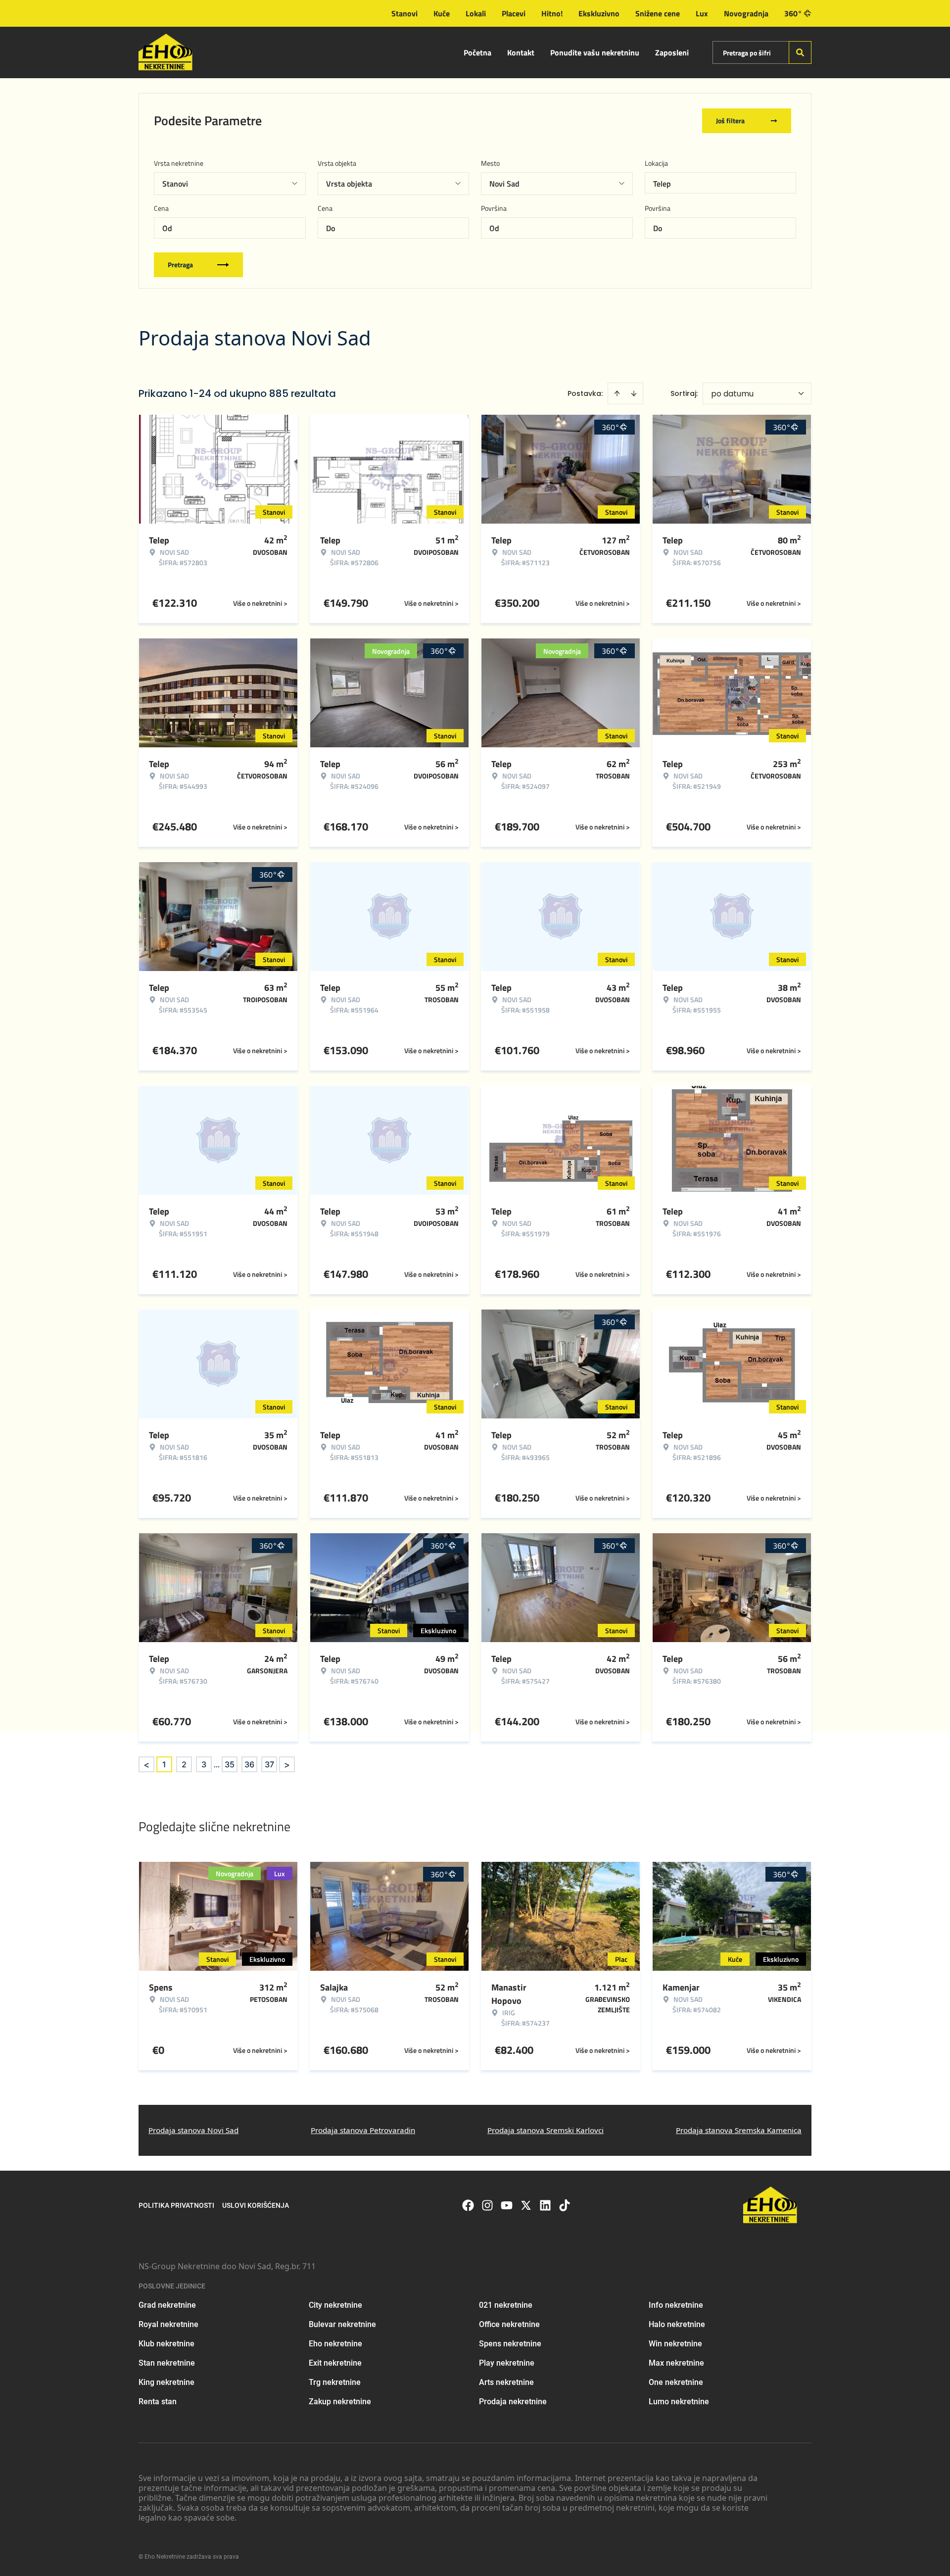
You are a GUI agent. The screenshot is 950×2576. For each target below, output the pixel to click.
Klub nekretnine (166, 2344)
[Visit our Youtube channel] (507, 2205)
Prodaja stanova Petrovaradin (363, 2130)
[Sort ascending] (617, 393)
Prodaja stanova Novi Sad (193, 2130)
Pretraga (180, 265)
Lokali (476, 13)
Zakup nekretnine (340, 2402)
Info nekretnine (676, 2305)
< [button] (146, 1765)
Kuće (442, 13)
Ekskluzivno (599, 13)
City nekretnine (335, 2305)
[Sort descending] (634, 393)
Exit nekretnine (335, 2363)
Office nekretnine (509, 2324)
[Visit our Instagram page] (487, 2205)
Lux (702, 13)
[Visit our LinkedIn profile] (545, 2205)
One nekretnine (676, 2382)
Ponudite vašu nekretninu (595, 52)
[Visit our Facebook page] (468, 2205)
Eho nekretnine (335, 2344)
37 (269, 1764)
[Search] (800, 52)
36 (249, 1764)
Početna (477, 52)
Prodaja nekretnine (513, 2402)
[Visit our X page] (526, 2205)
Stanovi (404, 13)
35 (230, 1764)
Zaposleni (672, 52)
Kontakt (521, 52)
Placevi (514, 13)
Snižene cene (658, 13)
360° (793, 13)
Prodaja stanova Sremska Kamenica (739, 2130)
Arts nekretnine (506, 2382)
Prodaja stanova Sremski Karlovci (546, 2130)
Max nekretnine (676, 2363)
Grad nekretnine (167, 2305)
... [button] (217, 1764)
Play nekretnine (507, 2363)
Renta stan (158, 2402)
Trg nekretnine (335, 2382)
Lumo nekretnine (679, 2402)
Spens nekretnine (510, 2344)
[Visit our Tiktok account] (565, 2205)
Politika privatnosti (176, 2205)
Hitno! (552, 13)
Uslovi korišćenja (256, 2205)
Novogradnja (746, 13)
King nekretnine (166, 2382)
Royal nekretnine (168, 2324)
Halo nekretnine (677, 2324)
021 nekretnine (506, 2305)
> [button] (287, 1765)
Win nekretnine (675, 2344)
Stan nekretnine (167, 2363)
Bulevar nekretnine (342, 2324)
